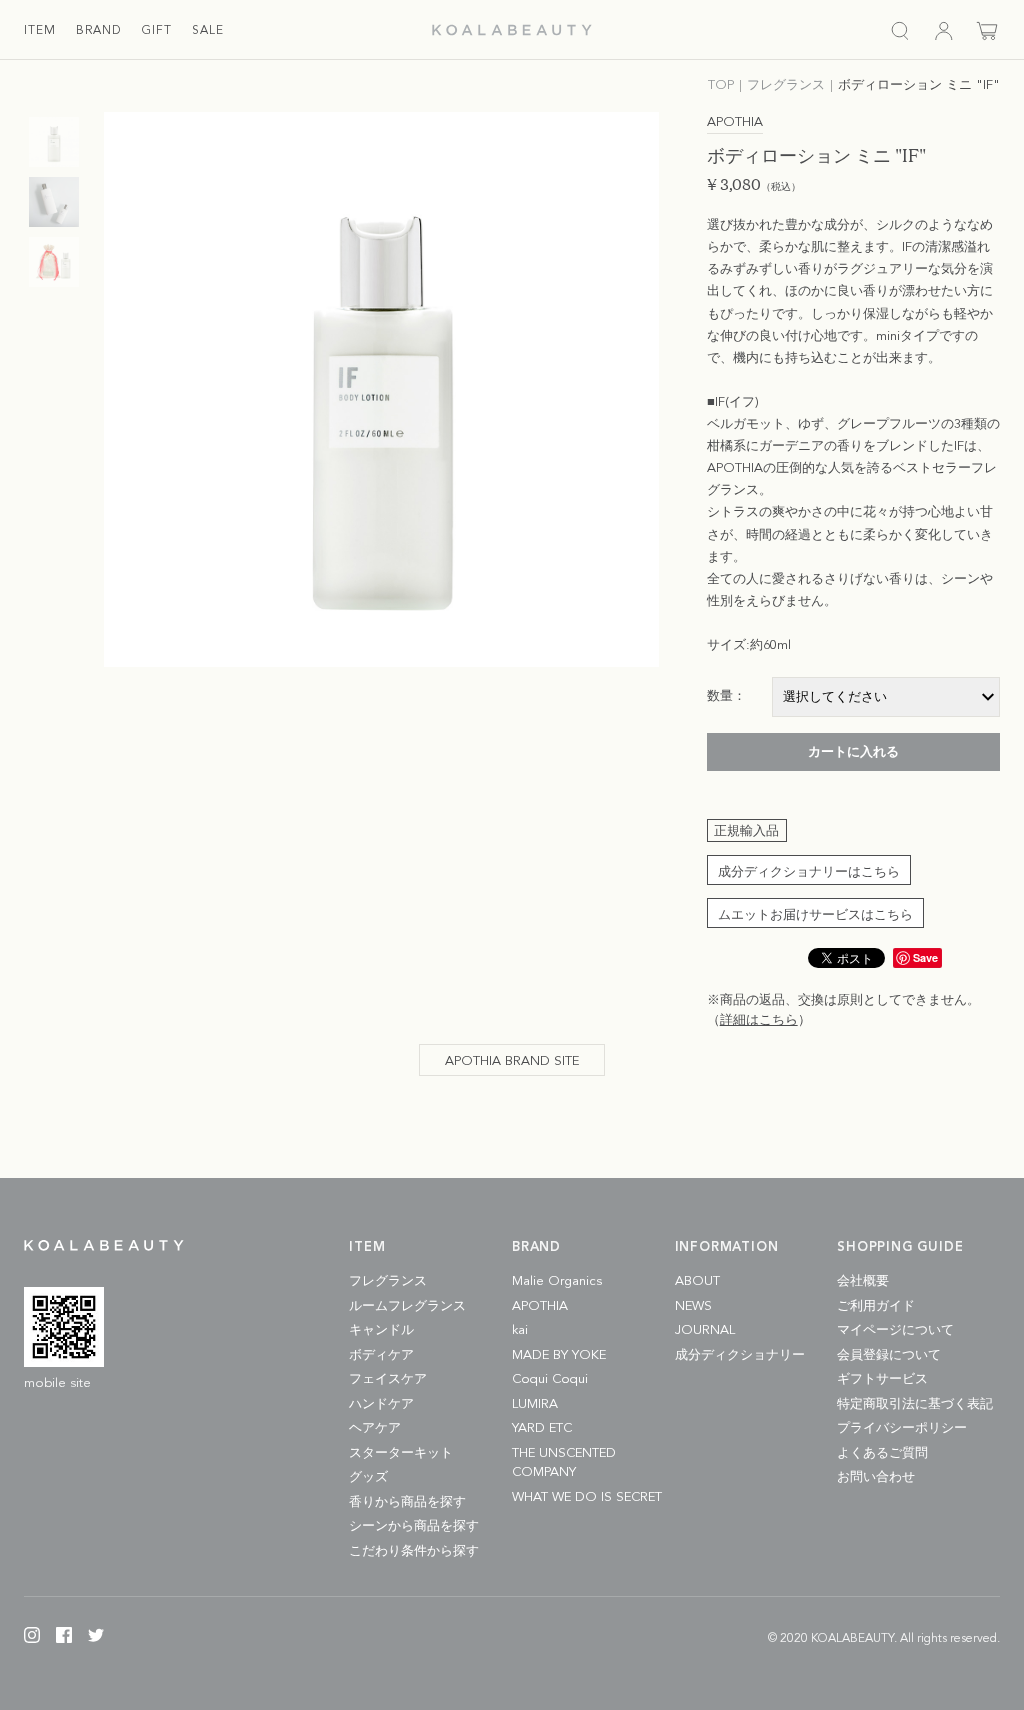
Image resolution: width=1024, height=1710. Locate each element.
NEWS (693, 1306)
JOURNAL (705, 1330)
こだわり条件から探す (414, 1551)
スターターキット (401, 1453)
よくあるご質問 (882, 1453)
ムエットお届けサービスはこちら (815, 915)
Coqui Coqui (550, 1379)
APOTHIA (540, 1306)
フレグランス (388, 1281)
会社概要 (863, 1281)
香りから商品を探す (407, 1502)
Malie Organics (557, 1281)
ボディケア (381, 1355)
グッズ (368, 1477)
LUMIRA (535, 1404)
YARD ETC (542, 1428)
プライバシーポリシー (902, 1428)
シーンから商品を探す (414, 1526)
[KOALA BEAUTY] (512, 30)
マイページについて (895, 1330)
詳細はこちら (759, 1020)
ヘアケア (375, 1428)
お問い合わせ (876, 1477)
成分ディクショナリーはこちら (809, 872)
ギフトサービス (882, 1379)
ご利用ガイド (876, 1306)
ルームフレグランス (407, 1306)
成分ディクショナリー (740, 1355)
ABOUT (697, 1281)
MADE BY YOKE (559, 1355)
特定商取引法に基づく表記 (915, 1404)
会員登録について (889, 1355)
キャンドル (381, 1330)
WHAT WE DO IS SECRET (587, 1497)
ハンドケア (381, 1404)
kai (520, 1330)
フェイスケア (388, 1379)
